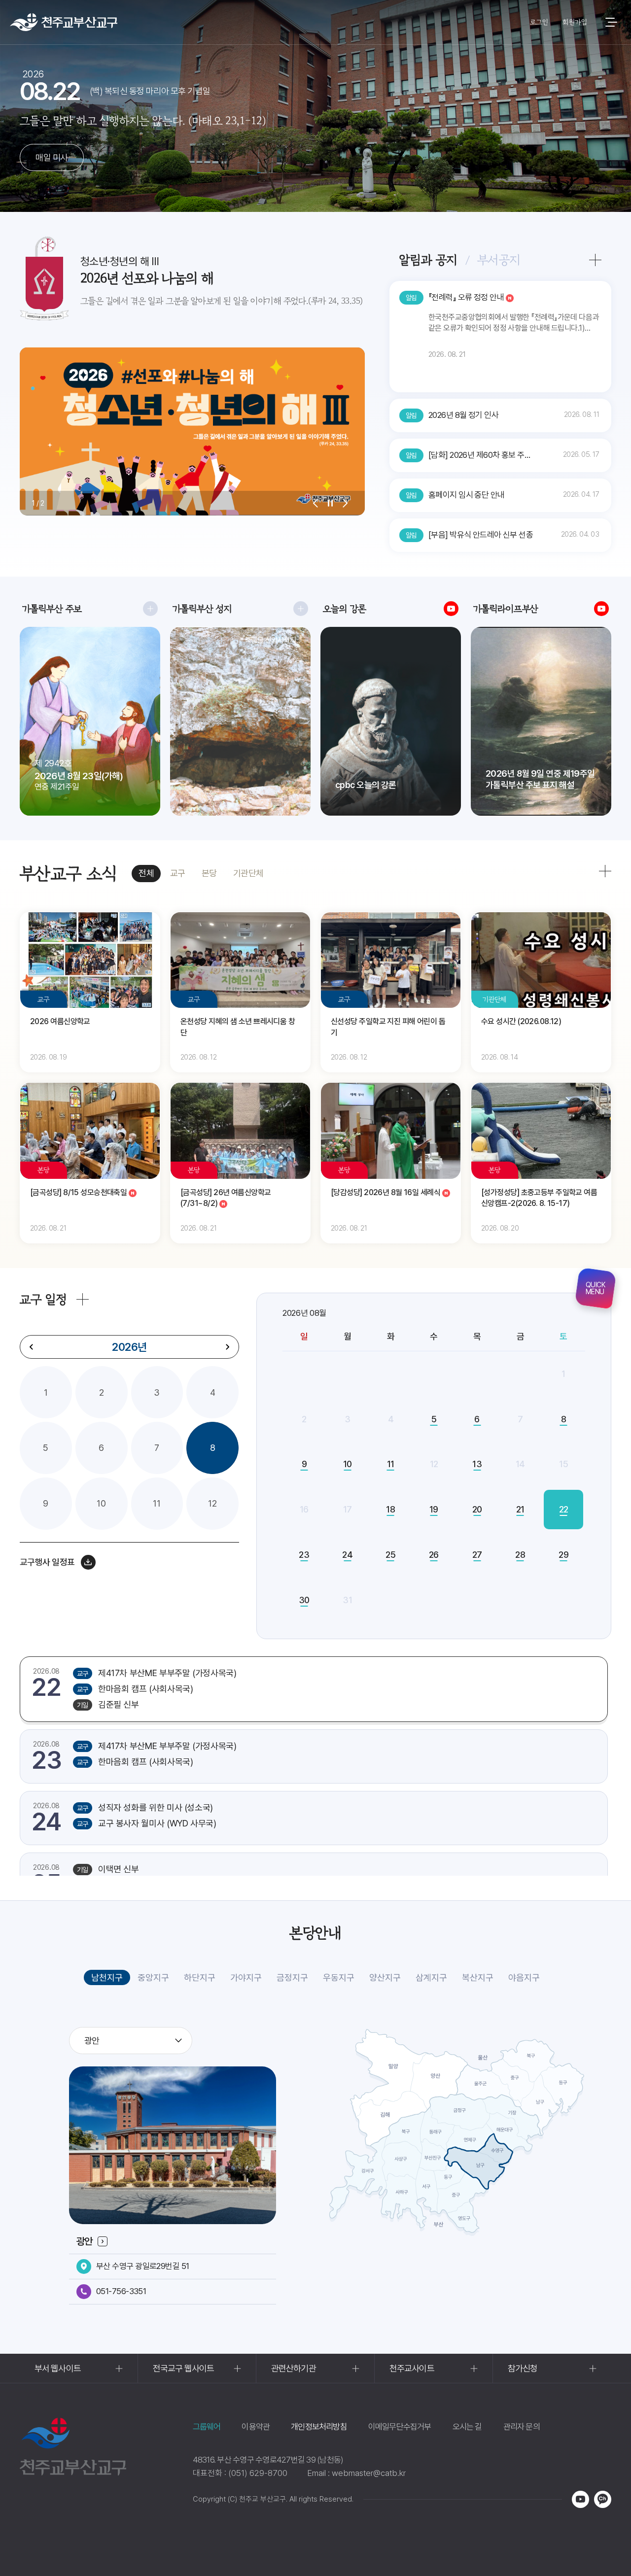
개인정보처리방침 (319, 2427)
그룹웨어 (207, 2427)
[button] (315, 503)
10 (101, 1503)
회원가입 (575, 22)
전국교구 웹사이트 (183, 2368)
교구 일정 (43, 1299)
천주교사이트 (412, 2368)
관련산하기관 (294, 2368)
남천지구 (107, 1977)
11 (157, 1503)
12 (212, 1503)
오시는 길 (467, 2427)
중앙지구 (153, 1977)
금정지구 (292, 1977)
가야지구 (246, 1977)
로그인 (539, 22)
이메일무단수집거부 (400, 2427)
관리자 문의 (522, 2427)
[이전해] (32, 1347)
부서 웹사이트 (58, 2368)
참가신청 (523, 2368)
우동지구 (339, 1977)
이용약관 (256, 2427)
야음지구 (524, 1977)
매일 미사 (52, 157)
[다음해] (227, 1347)
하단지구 (200, 1977)
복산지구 (478, 1977)
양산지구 (385, 1977)
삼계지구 (431, 1977)
